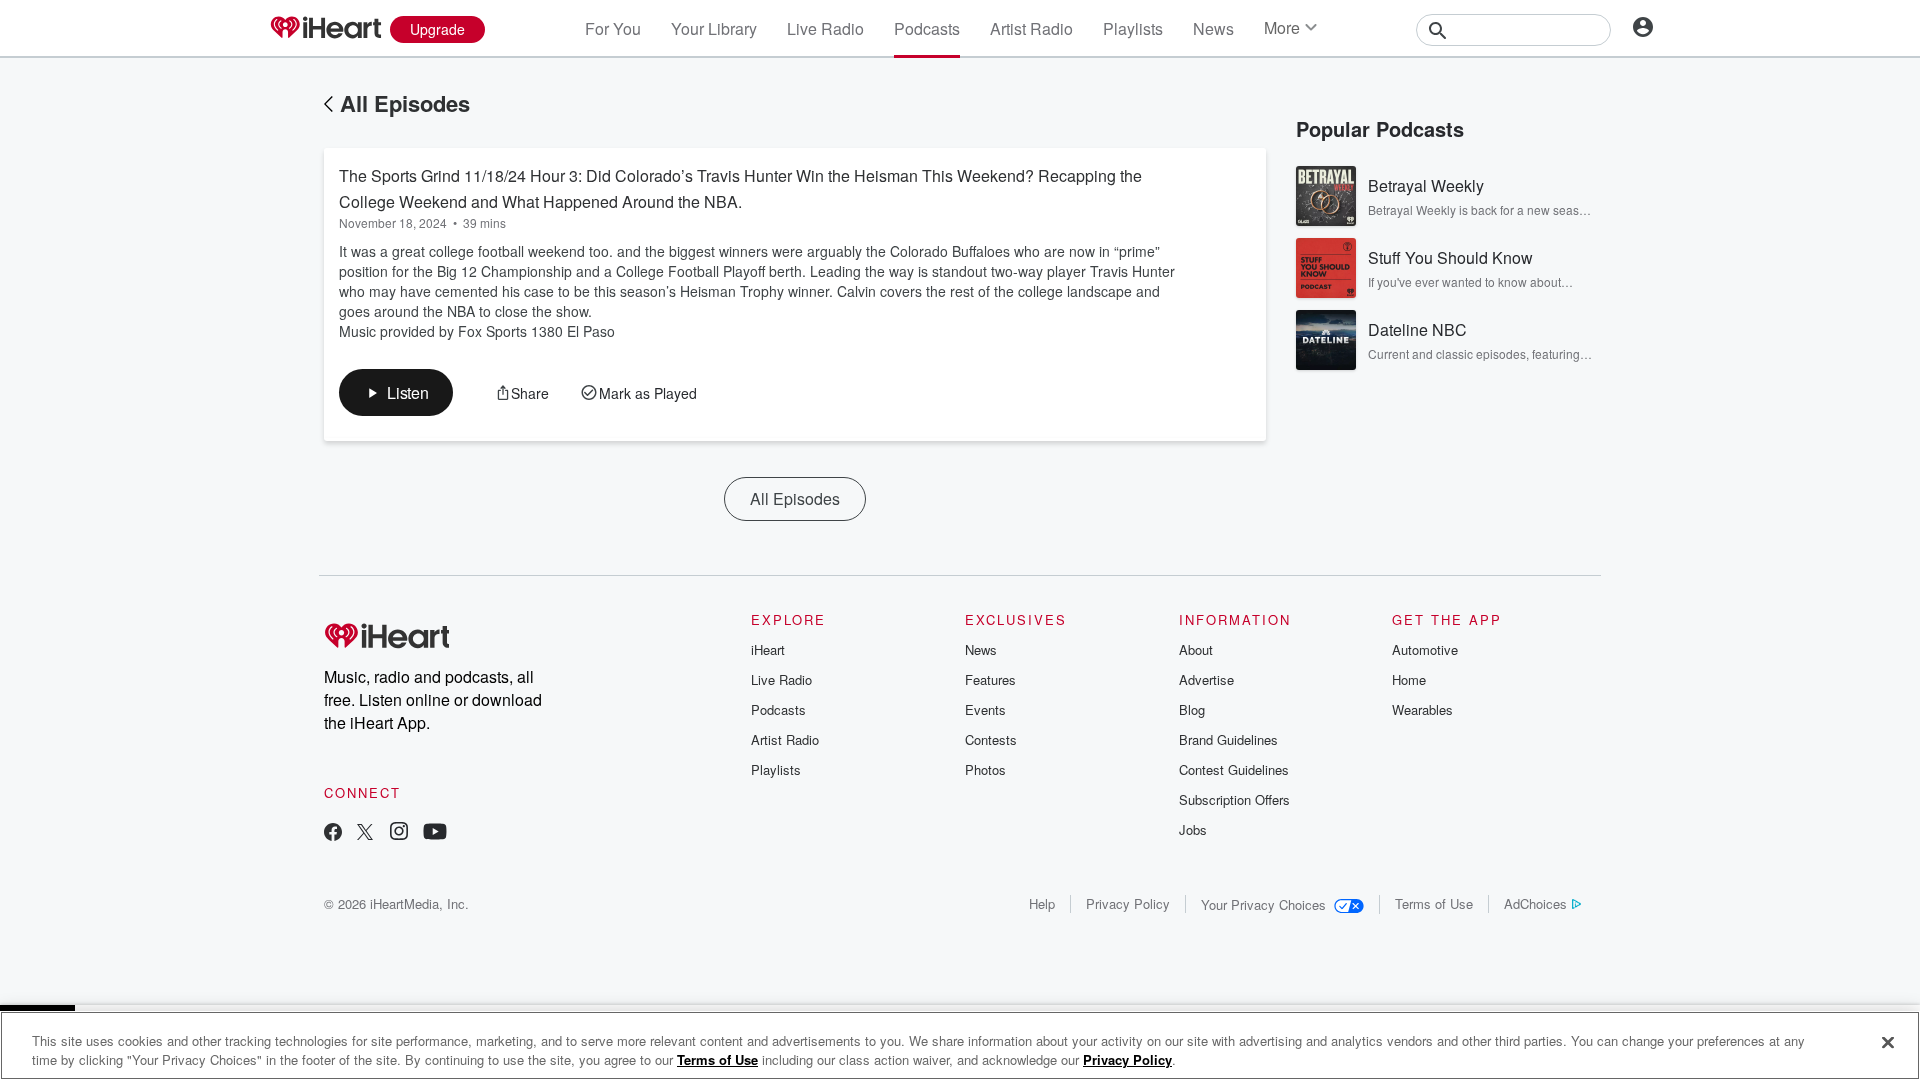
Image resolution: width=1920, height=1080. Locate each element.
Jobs (1193, 829)
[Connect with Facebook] (333, 833)
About (1196, 649)
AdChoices (1535, 903)
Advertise (1206, 679)
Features (990, 679)
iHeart (768, 649)
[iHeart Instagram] (399, 833)
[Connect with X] (365, 833)
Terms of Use (1434, 903)
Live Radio (825, 28)
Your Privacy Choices (1263, 904)
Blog (1192, 709)
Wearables (1422, 709)
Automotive (1425, 649)
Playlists (1133, 28)
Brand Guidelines (1228, 739)
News (1213, 28)
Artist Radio (1031, 28)
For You (613, 28)
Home (1409, 679)
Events (985, 709)
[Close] (1888, 1043)
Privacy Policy (1128, 903)
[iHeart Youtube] (435, 833)
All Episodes (405, 103)
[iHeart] (325, 29)
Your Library (714, 28)
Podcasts (927, 28)
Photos (985, 769)
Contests (991, 739)
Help (1042, 903)
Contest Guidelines (1234, 769)
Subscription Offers (1234, 799)
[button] (396, 392)
